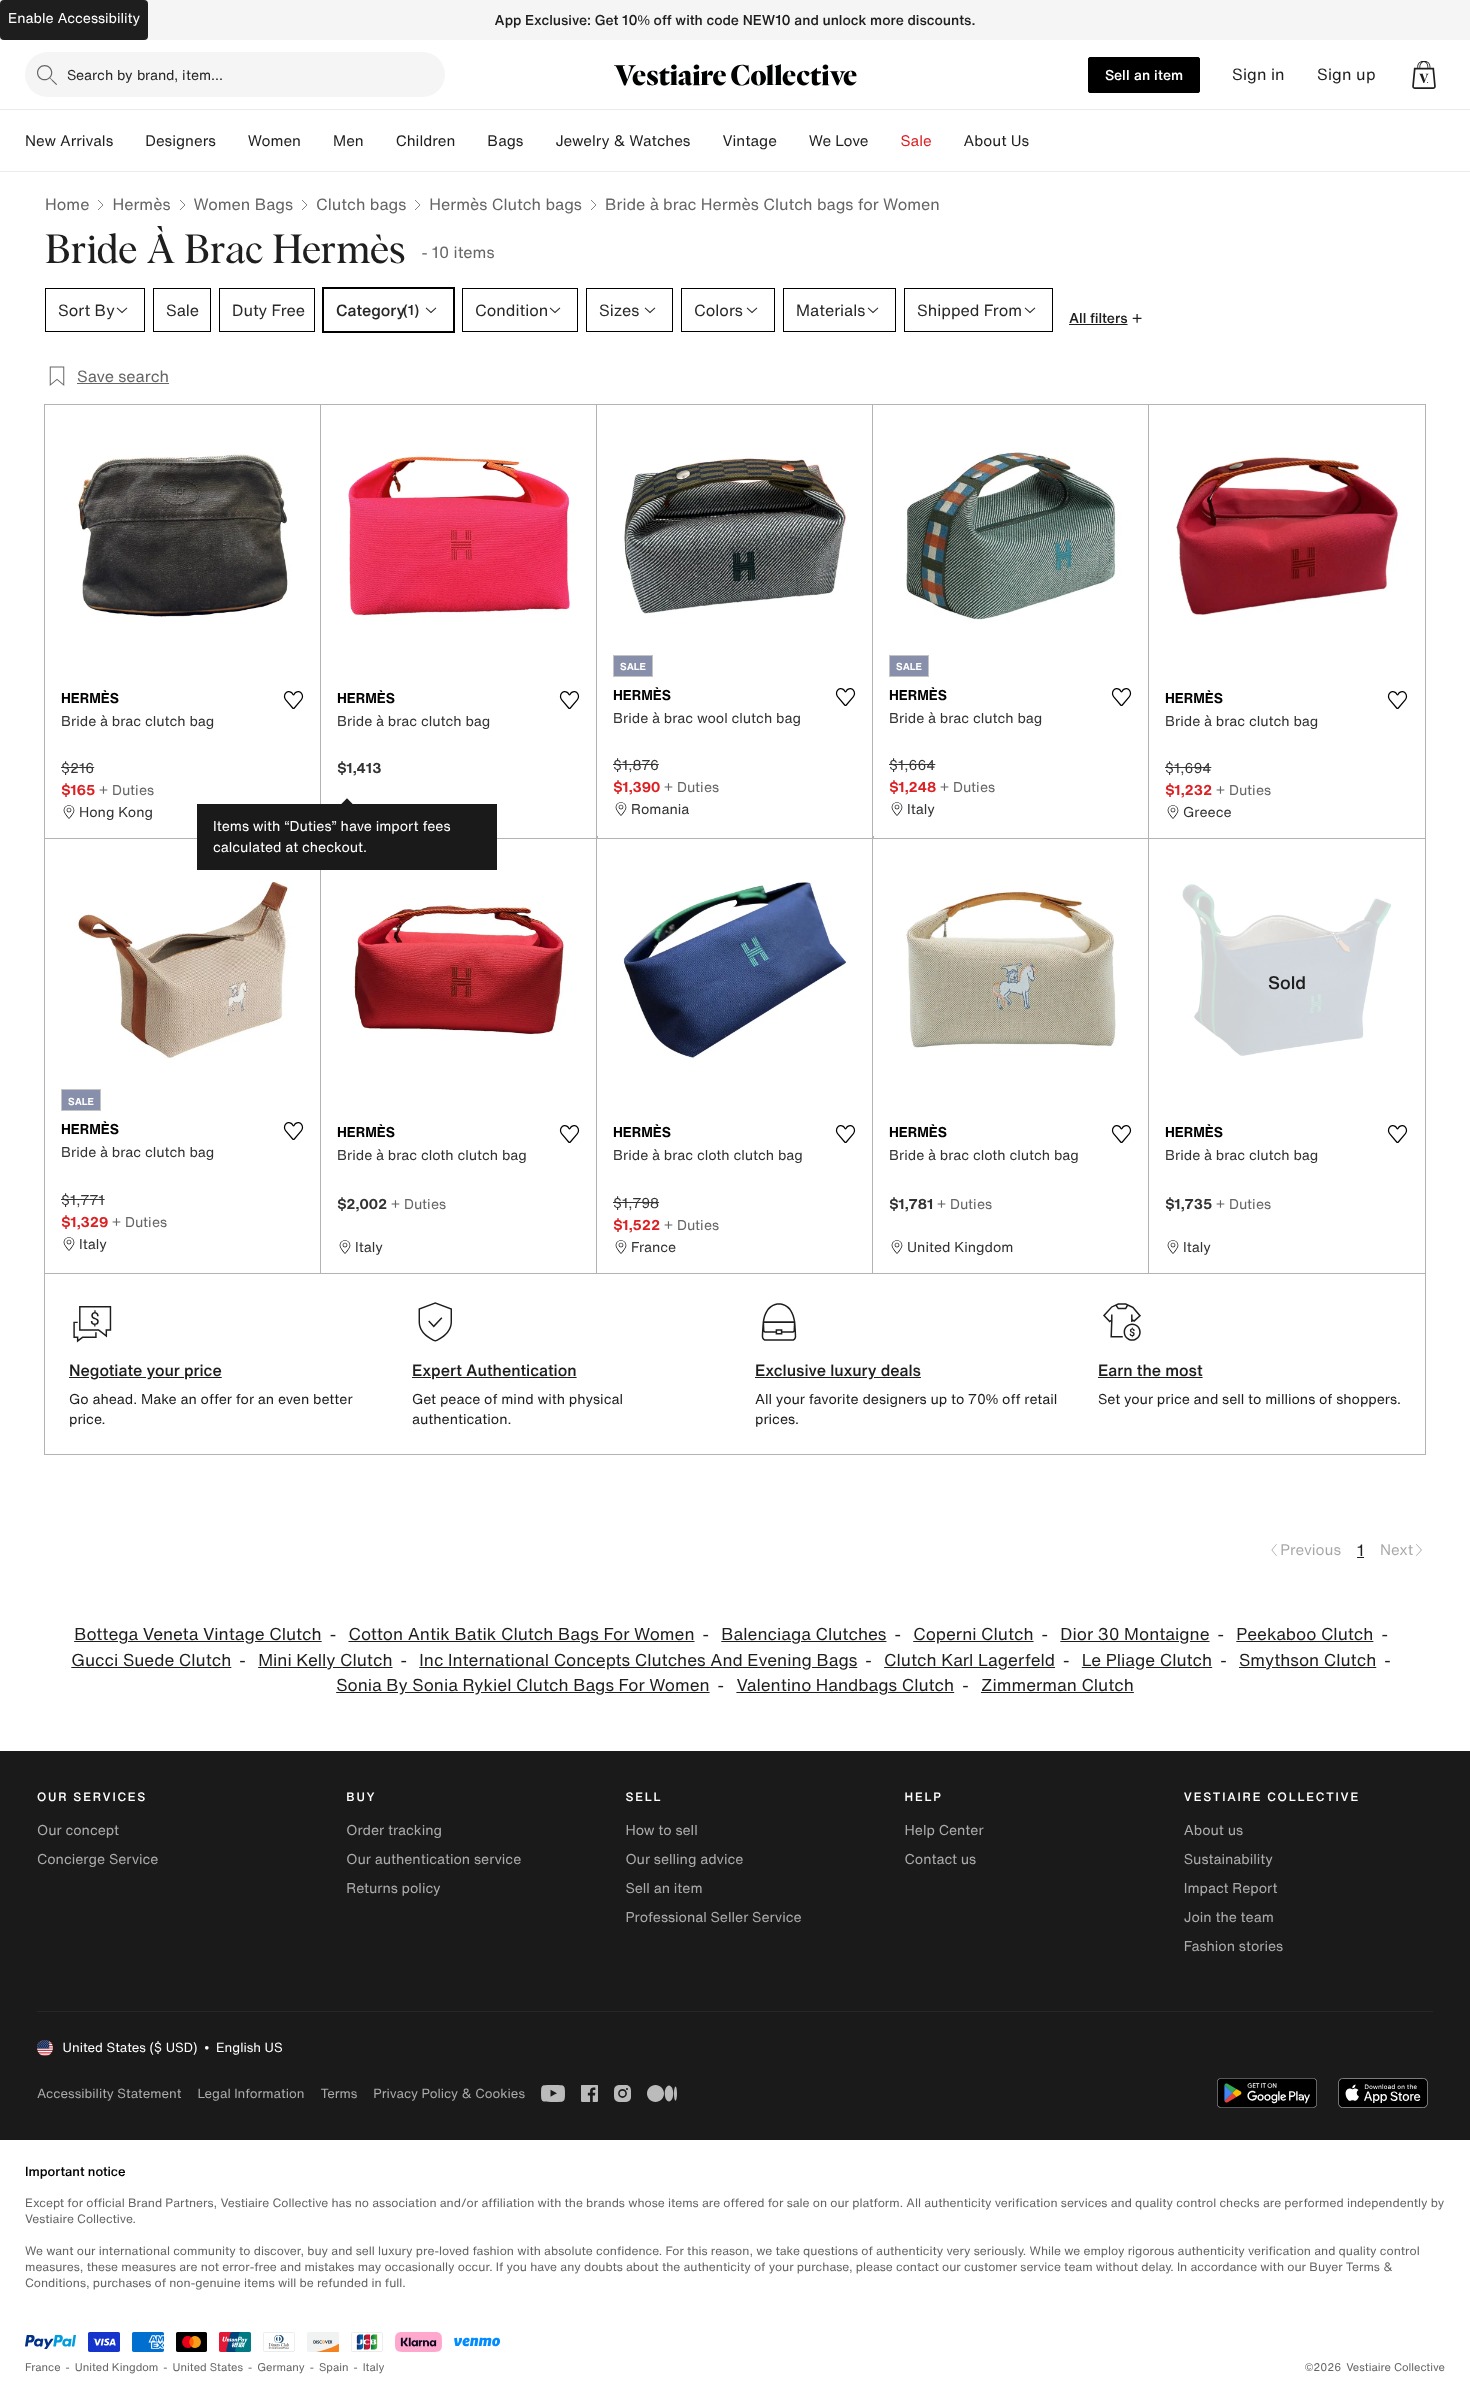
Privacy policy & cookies (449, 2093)
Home (67, 204)
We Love (839, 141)
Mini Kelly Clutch (325, 1660)
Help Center (944, 1830)
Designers (180, 141)
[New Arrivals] (129, 141)
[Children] (471, 141)
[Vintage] (793, 141)
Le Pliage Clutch (1147, 1660)
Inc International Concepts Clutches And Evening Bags (638, 1660)
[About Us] (1045, 141)
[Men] (380, 141)
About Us (996, 141)
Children (426, 141)
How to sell (661, 1830)
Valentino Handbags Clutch (845, 1685)
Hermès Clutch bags (505, 204)
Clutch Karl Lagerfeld (969, 1660)
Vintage (749, 141)
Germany (281, 2367)
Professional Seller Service (713, 1917)
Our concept (78, 1830)
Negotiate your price (145, 1370)
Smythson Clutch (1307, 1660)
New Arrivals (69, 141)
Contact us (941, 1859)
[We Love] (885, 141)
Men (348, 141)
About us (1213, 1830)
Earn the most (1150, 1370)
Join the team (1229, 1917)
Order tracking (394, 1830)
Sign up (1346, 74)
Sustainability (1228, 1859)
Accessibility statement (109, 2093)
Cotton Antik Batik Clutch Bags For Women (521, 1634)
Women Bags (244, 204)
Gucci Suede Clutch (151, 1660)
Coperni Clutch (973, 1634)
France (43, 2367)
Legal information (250, 2093)
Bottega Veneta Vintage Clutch (198, 1634)
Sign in (1258, 74)
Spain (334, 2367)
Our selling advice (684, 1859)
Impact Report (1231, 1888)
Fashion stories (1233, 1946)
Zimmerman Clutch (1057, 1685)
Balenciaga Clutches (803, 1634)
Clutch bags (361, 204)
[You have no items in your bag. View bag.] (1424, 75)
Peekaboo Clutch (1304, 1634)
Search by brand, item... (145, 74)
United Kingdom (117, 2367)
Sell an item (1144, 74)
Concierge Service (97, 1859)
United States (208, 2367)
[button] (1424, 75)
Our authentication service (433, 1859)
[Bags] (539, 141)
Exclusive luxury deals (838, 1370)
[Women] (317, 141)
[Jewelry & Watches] (706, 141)
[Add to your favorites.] (293, 700)
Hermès (141, 204)
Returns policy (393, 1888)
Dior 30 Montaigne (1134, 1634)
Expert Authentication (494, 1370)
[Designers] (232, 141)
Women (274, 141)
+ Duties (126, 789)
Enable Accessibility (74, 18)
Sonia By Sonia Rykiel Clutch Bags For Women (522, 1685)
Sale (916, 141)
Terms (338, 2093)
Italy (374, 2367)
